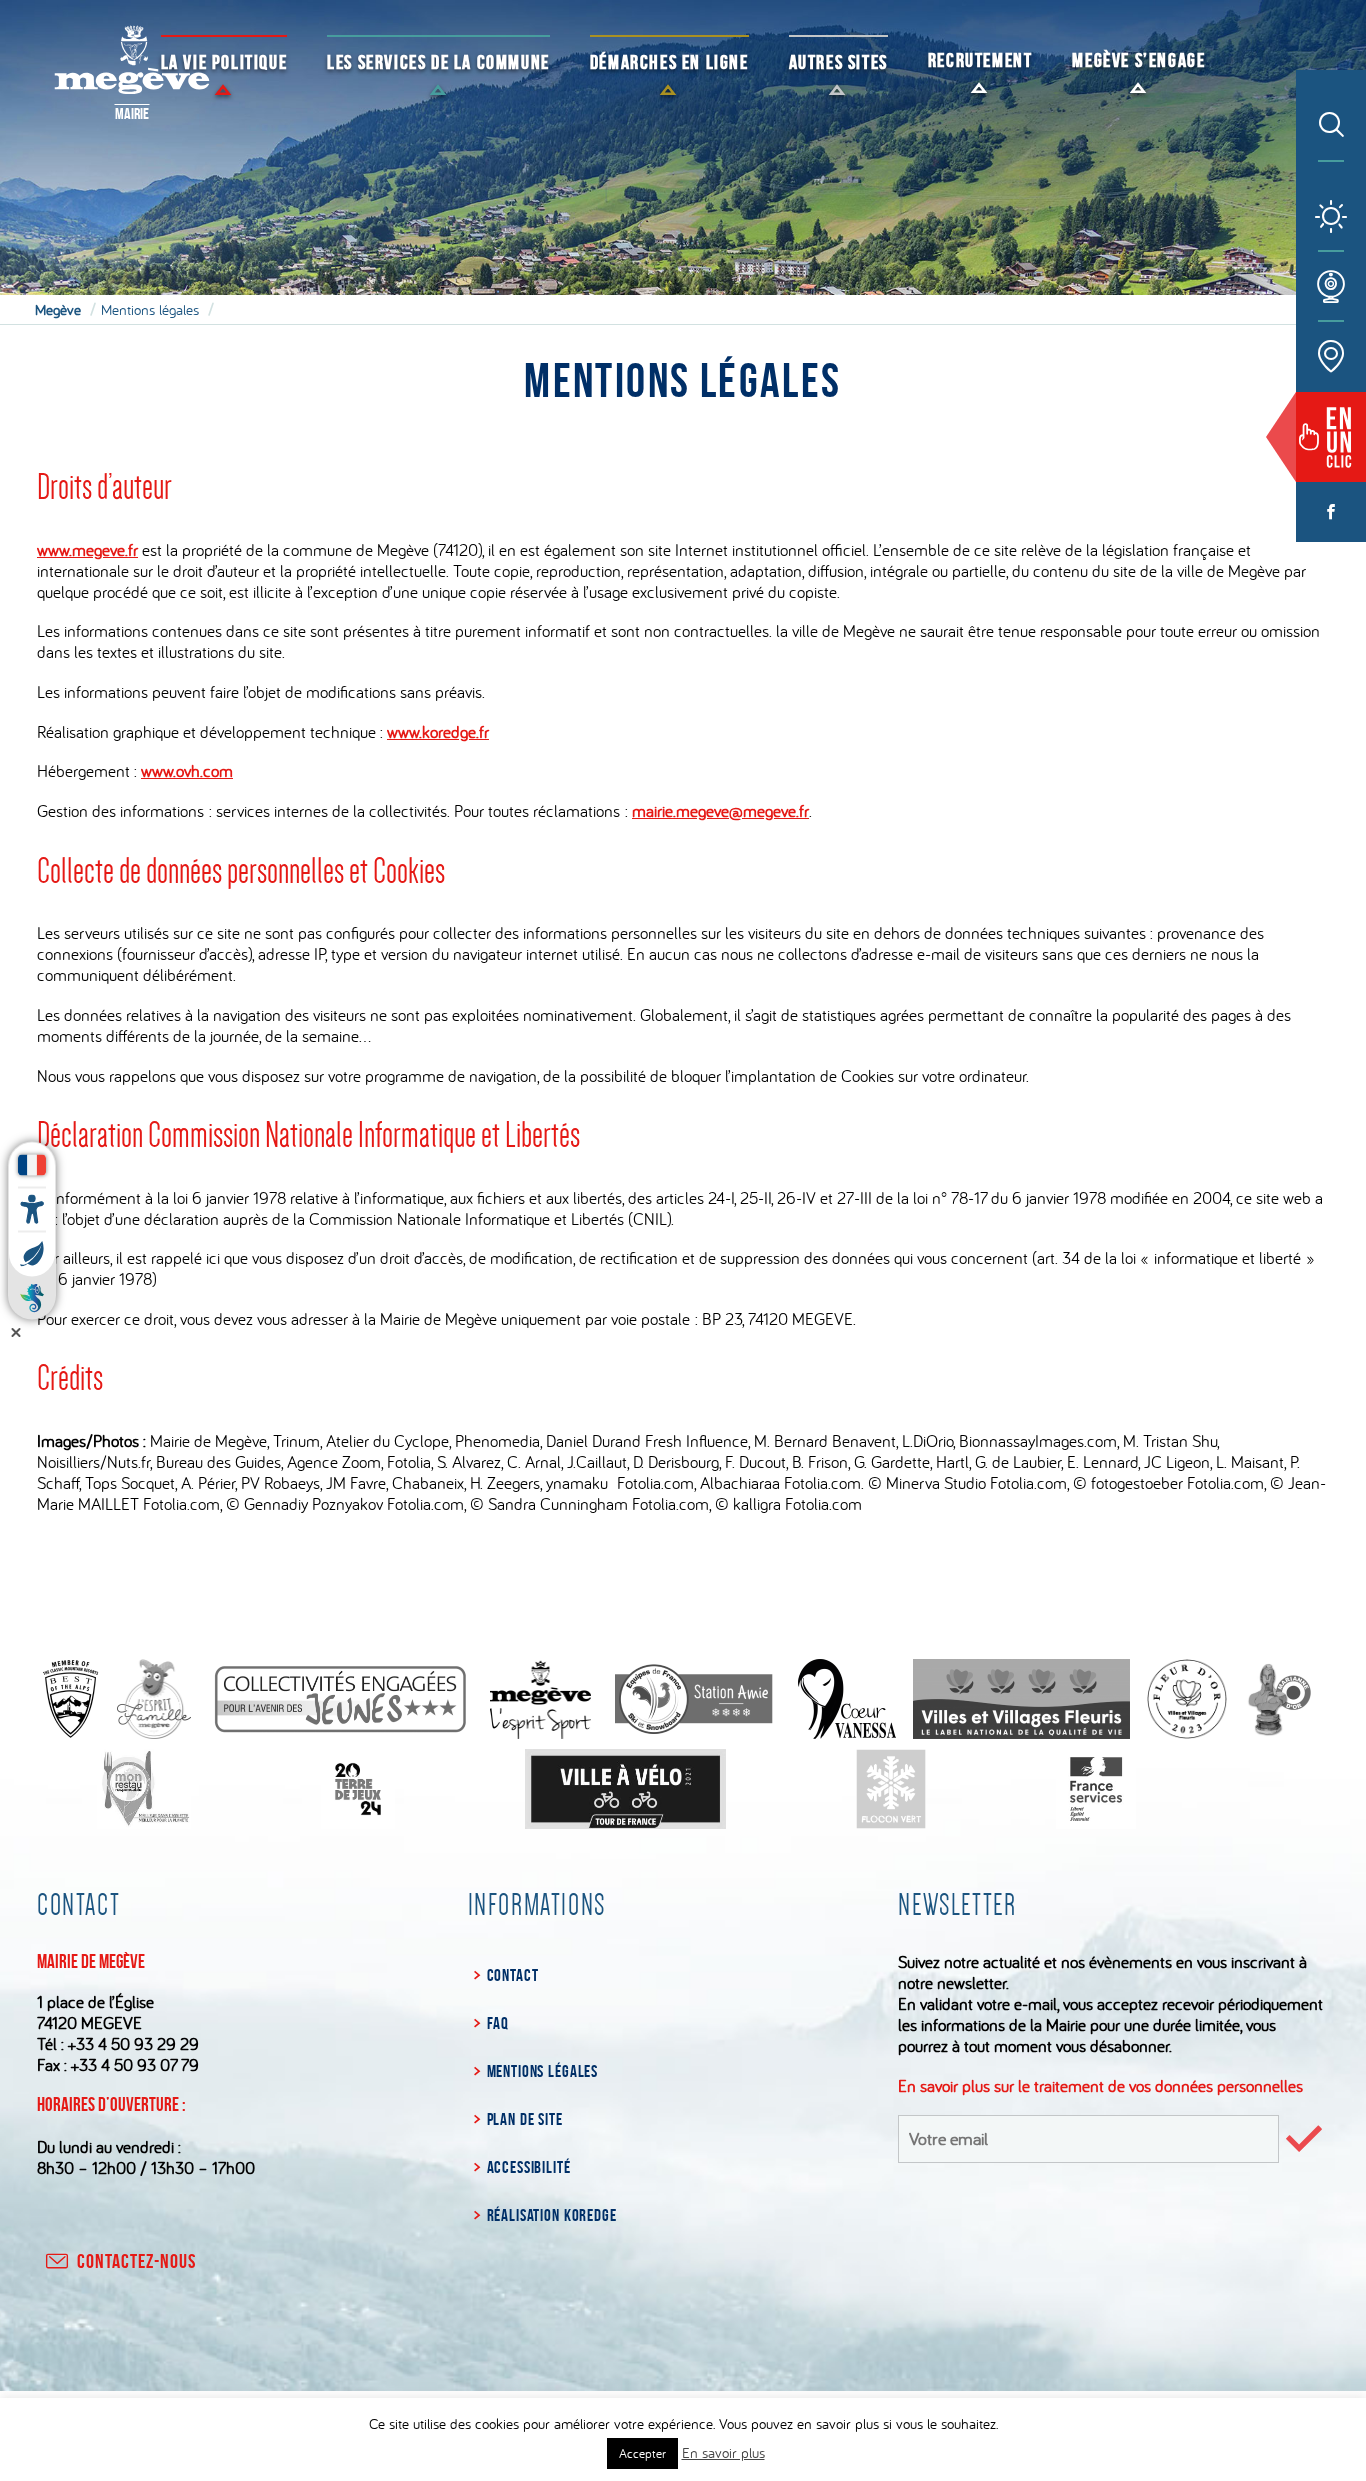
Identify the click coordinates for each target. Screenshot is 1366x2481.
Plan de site (525, 2119)
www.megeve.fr (87, 549)
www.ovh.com (187, 770)
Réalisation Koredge (552, 2215)
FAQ (498, 2023)
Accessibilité (529, 2167)
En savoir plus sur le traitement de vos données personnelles (1100, 2085)
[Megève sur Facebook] (1331, 512)
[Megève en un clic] (1331, 437)
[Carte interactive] (1331, 357)
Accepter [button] (642, 2453)
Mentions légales (542, 2071)
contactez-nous (136, 2261)
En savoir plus (723, 2452)
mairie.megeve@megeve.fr (720, 810)
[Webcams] (1331, 287)
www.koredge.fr (438, 731)
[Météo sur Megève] (1331, 217)
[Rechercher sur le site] (1331, 126)
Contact (513, 1975)
